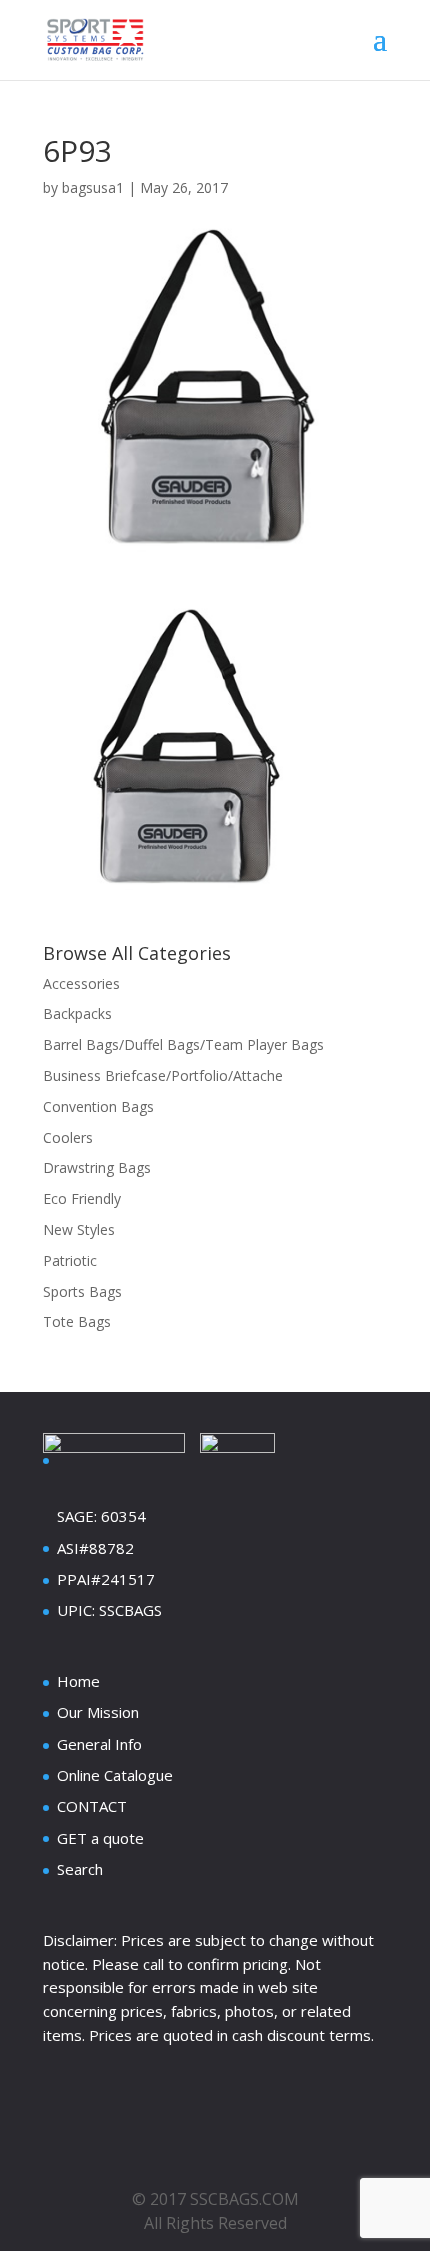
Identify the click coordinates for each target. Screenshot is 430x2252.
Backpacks (77, 1013)
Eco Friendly (82, 1198)
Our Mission (98, 1712)
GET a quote (100, 1838)
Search (80, 1869)
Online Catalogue (115, 1775)
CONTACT (92, 1806)
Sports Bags (82, 1291)
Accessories (81, 983)
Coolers (68, 1137)
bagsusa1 (93, 187)
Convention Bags (98, 1106)
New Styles (79, 1229)
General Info (99, 1744)
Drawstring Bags (97, 1167)
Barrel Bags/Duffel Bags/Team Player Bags (183, 1044)
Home (78, 1681)
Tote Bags (77, 1321)
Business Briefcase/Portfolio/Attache (163, 1075)
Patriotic (70, 1260)
